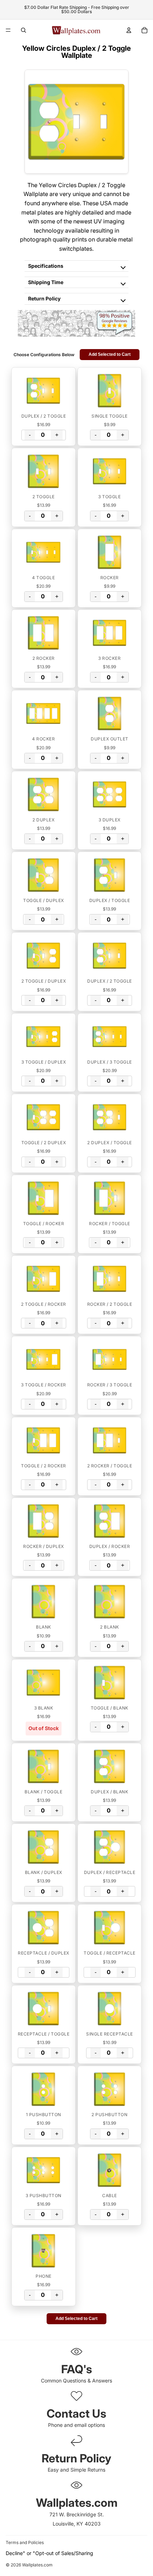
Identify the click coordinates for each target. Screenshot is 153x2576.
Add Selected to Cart (110, 354)
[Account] (129, 30)
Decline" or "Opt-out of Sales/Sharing (49, 2553)
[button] (44, 391)
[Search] (23, 30)
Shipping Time (46, 282)
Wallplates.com (37, 2565)
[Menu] (8, 30)
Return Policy (44, 298)
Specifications (46, 266)
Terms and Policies (25, 2542)
